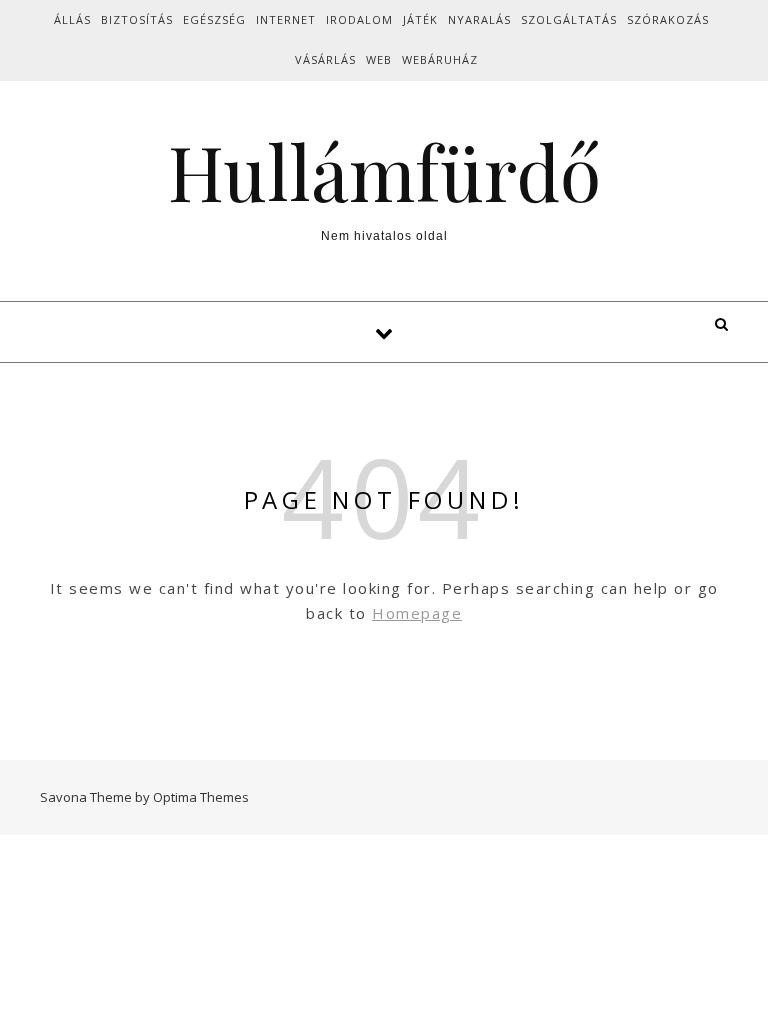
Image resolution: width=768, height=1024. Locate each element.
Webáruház (440, 59)
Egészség (214, 19)
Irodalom (359, 19)
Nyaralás (479, 19)
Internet (286, 19)
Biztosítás (137, 19)
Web (379, 59)
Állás (72, 19)
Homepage (417, 613)
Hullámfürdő (384, 171)
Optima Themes (201, 797)
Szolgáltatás (569, 19)
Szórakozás (668, 19)
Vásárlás (325, 59)
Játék (420, 19)
